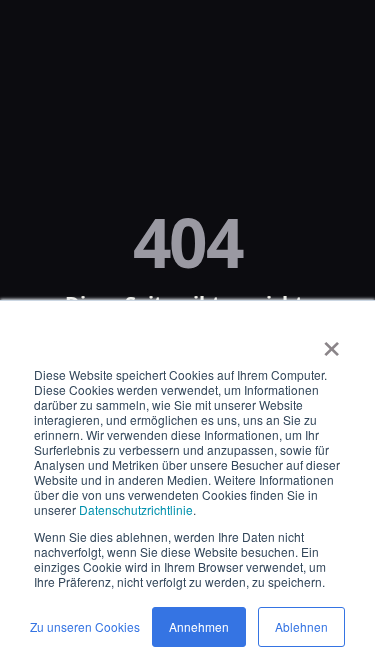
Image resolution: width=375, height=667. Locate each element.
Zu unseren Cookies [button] (85, 626)
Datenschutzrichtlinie (136, 509)
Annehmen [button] (199, 626)
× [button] (331, 342)
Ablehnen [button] (301, 626)
